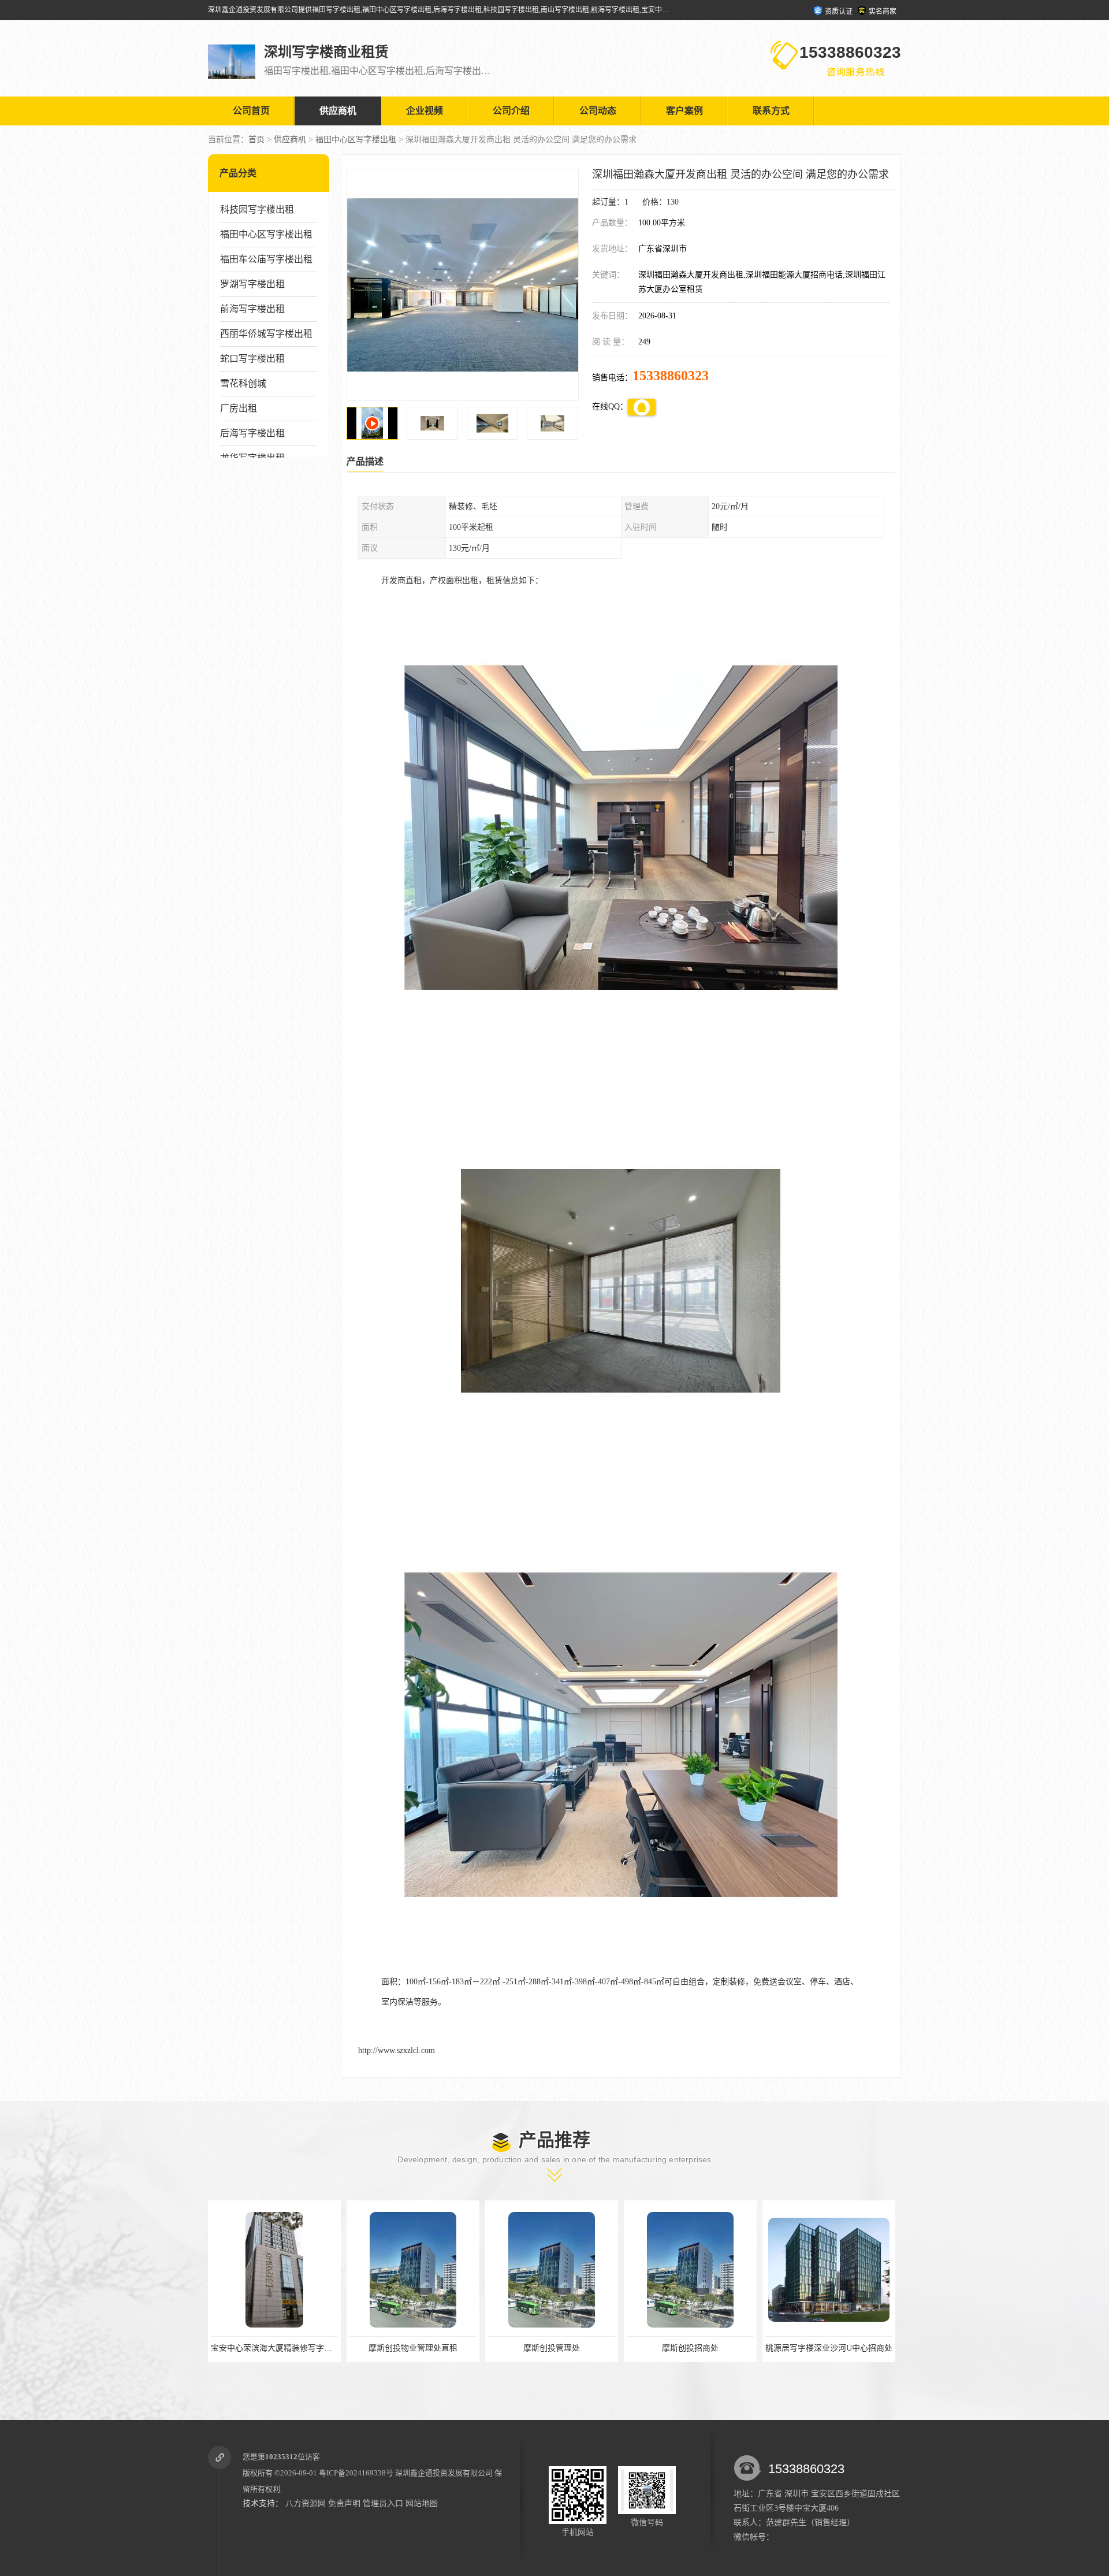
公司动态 (598, 111)
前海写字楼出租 (252, 309)
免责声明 (344, 2503)
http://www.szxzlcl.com (397, 2050)
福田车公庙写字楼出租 (266, 259)
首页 (256, 140)
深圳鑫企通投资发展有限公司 (444, 2473)
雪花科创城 (243, 383)
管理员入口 (383, 2503)
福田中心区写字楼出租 (356, 140)
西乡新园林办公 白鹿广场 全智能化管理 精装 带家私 (721, 2348)
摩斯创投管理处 (275, 2348)
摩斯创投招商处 (414, 2348)
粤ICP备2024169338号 (356, 2473)
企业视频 (425, 111)
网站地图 (422, 2503)
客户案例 (684, 111)
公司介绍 (511, 111)
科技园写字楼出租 (257, 209)
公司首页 (251, 111)
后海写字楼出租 (252, 433)
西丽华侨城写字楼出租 (266, 334)
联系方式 (771, 111)
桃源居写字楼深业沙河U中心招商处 (552, 2348)
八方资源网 (306, 2503)
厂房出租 (239, 408)
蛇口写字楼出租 (252, 359)
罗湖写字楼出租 (252, 284)
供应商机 (338, 111)
